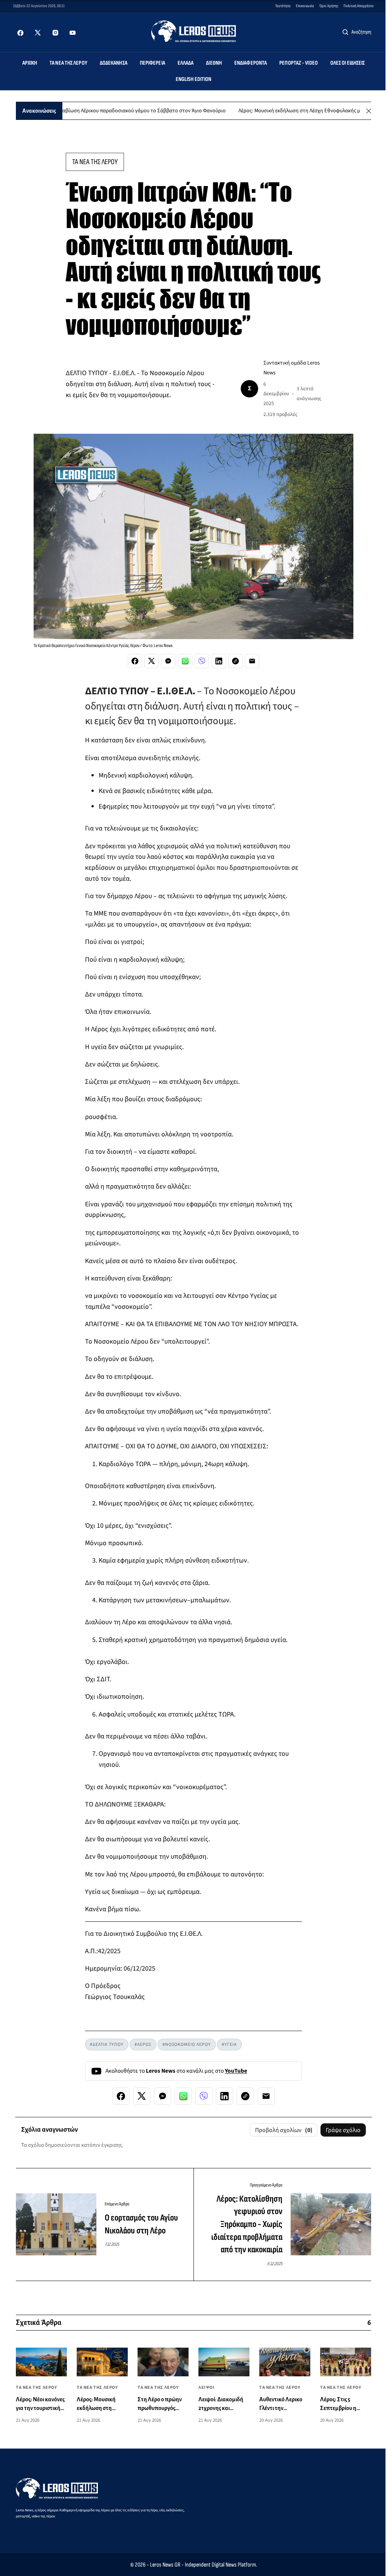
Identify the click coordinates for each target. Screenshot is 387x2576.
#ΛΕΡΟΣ (143, 2045)
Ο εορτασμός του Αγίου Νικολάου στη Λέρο (141, 2224)
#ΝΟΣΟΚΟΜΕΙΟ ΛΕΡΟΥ (187, 2045)
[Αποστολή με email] (252, 661)
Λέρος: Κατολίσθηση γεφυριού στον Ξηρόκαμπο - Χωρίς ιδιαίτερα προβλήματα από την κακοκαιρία (247, 2224)
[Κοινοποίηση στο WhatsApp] (185, 661)
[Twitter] (38, 33)
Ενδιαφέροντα (251, 63)
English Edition (194, 79)
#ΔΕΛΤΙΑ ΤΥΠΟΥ (107, 2045)
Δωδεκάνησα (114, 63)
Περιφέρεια (152, 63)
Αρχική (30, 63)
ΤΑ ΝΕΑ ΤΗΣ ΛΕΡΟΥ (95, 162)
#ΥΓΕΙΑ (229, 2045)
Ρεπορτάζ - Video (299, 63)
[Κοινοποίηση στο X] (152, 661)
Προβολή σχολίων (284, 2130)
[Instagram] (55, 33)
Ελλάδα (186, 63)
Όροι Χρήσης (329, 6)
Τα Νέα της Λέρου (68, 63)
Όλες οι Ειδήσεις (348, 63)
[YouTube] (73, 33)
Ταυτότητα (283, 6)
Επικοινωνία (305, 6)
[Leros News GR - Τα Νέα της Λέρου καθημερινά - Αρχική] (194, 31)
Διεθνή (214, 63)
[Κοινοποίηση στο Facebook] (135, 661)
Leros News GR (165, 2565)
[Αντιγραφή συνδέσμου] (235, 661)
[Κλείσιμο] (369, 111)
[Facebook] (20, 33)
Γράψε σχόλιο (343, 2130)
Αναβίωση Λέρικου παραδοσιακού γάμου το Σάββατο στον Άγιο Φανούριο (103, 111)
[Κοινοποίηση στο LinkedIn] (219, 661)
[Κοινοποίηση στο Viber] (202, 661)
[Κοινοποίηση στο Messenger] (168, 661)
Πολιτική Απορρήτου (359, 6)
